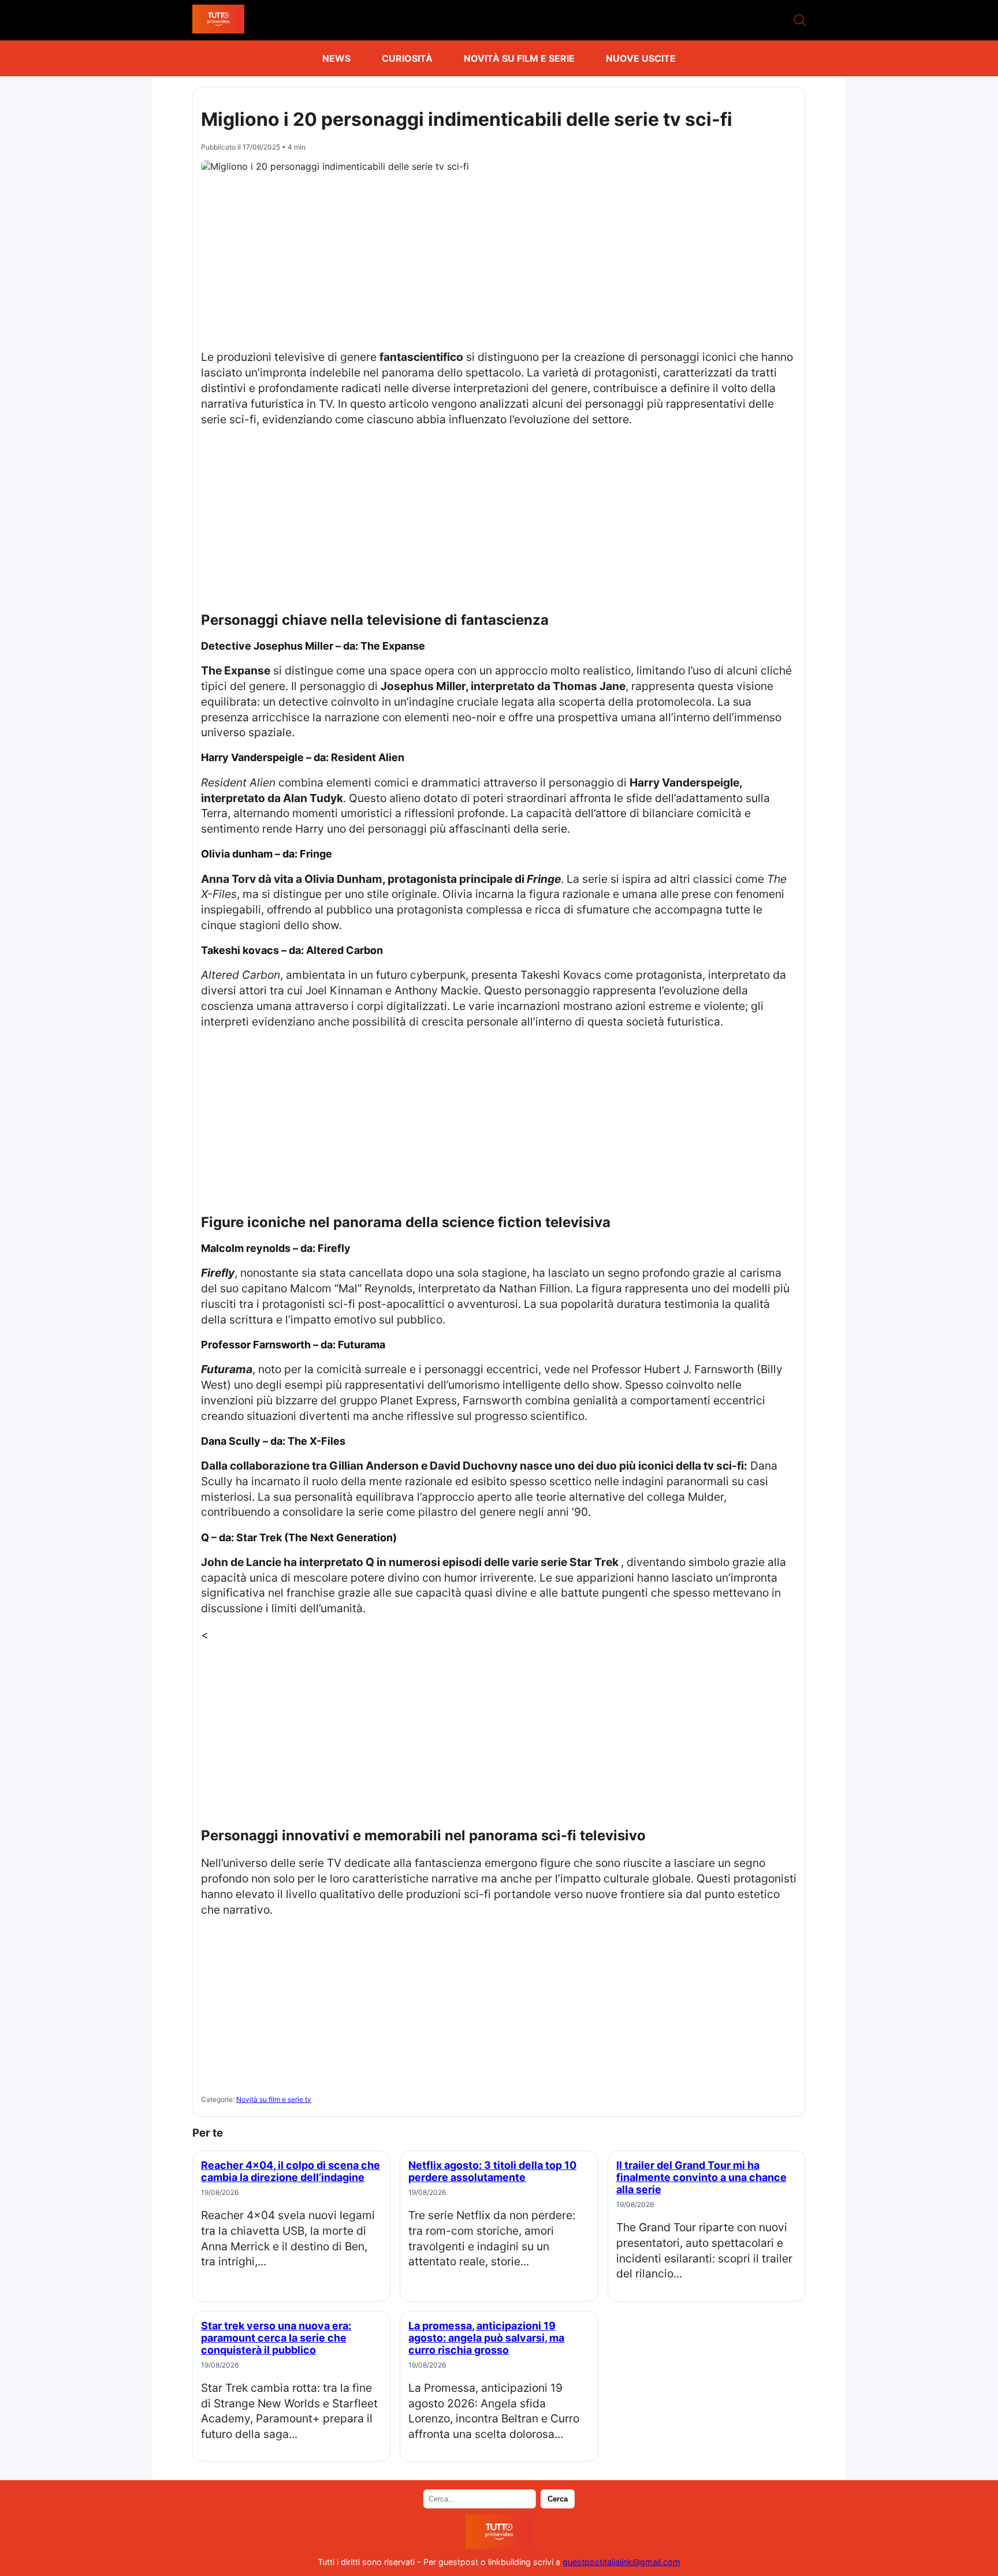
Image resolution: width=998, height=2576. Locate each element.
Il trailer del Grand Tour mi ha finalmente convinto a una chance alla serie (701, 2177)
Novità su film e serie (519, 58)
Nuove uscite (641, 58)
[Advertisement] (499, 258)
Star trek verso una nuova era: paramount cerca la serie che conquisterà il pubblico (276, 2338)
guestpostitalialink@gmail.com (621, 2562)
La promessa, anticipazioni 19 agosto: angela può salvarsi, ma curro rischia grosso (486, 2338)
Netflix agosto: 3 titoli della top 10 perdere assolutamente (492, 2171)
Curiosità (407, 58)
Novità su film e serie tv (274, 2099)
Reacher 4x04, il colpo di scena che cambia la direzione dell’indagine (291, 2171)
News (336, 58)
